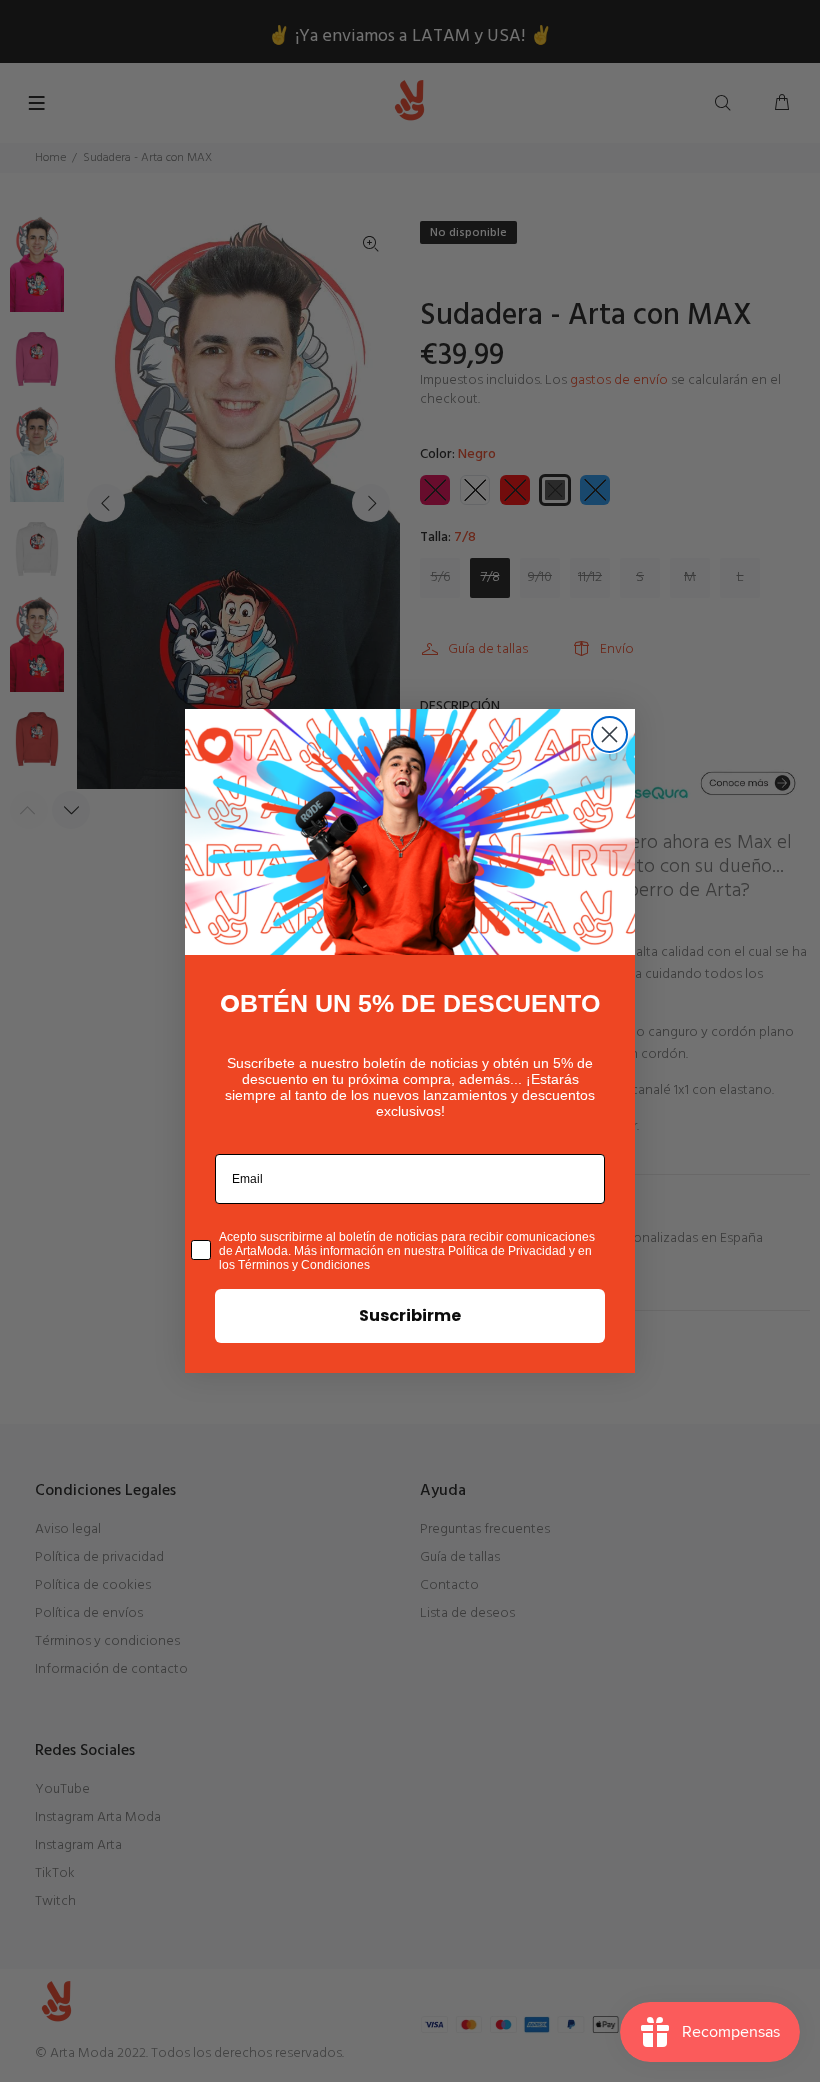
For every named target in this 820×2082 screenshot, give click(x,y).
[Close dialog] (609, 734)
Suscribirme (410, 1315)
